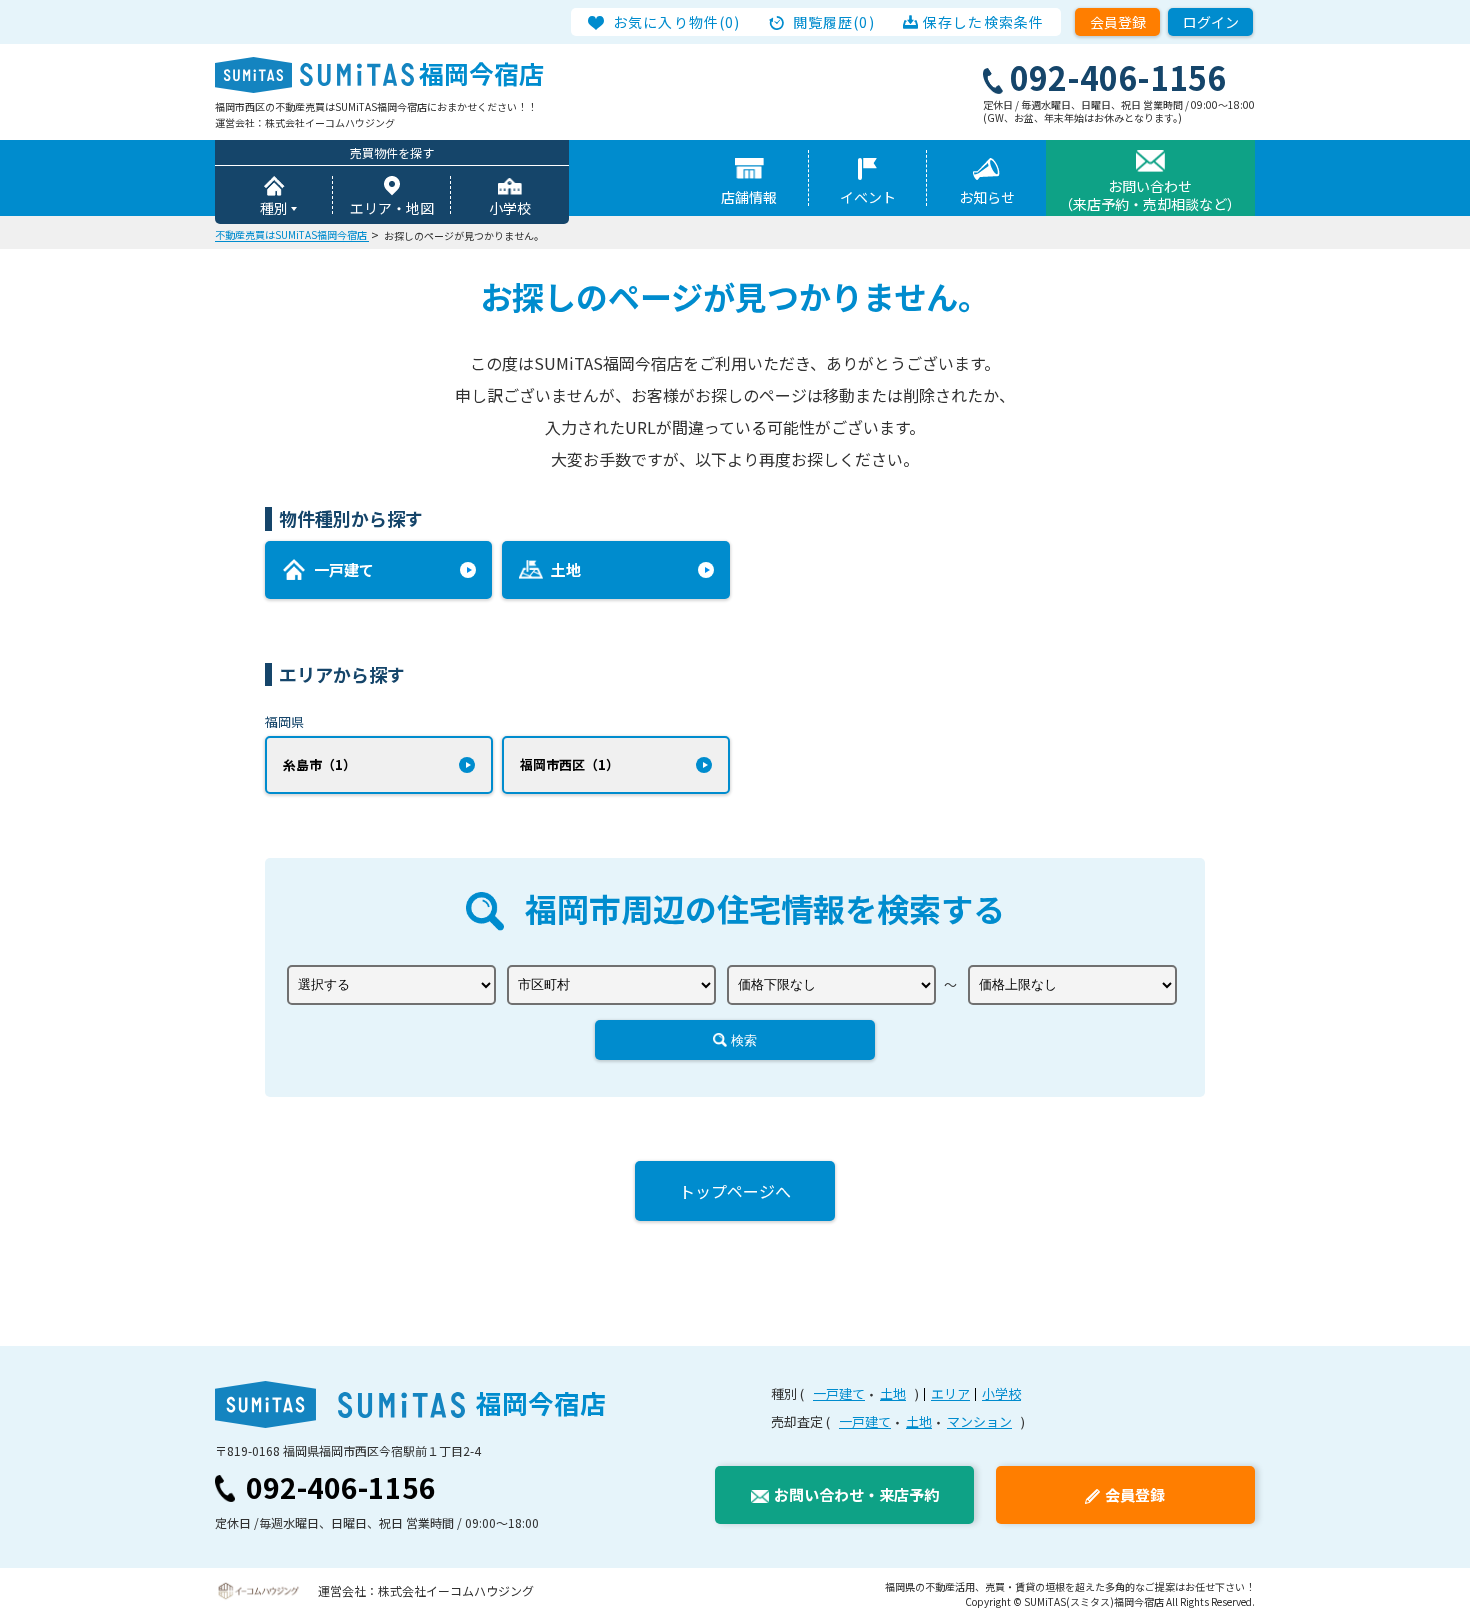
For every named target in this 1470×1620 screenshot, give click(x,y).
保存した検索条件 (983, 22)
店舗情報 (749, 197)
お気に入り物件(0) (676, 22)
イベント (868, 197)
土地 (893, 1393)
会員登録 (1118, 22)
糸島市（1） (319, 764)
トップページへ (735, 1191)
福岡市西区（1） (569, 764)
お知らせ (987, 197)
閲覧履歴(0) (834, 22)
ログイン (1211, 22)
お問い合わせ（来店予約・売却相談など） (1150, 195)
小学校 (510, 208)
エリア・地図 (392, 208)
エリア (950, 1393)
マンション (979, 1421)
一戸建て (839, 1393)
